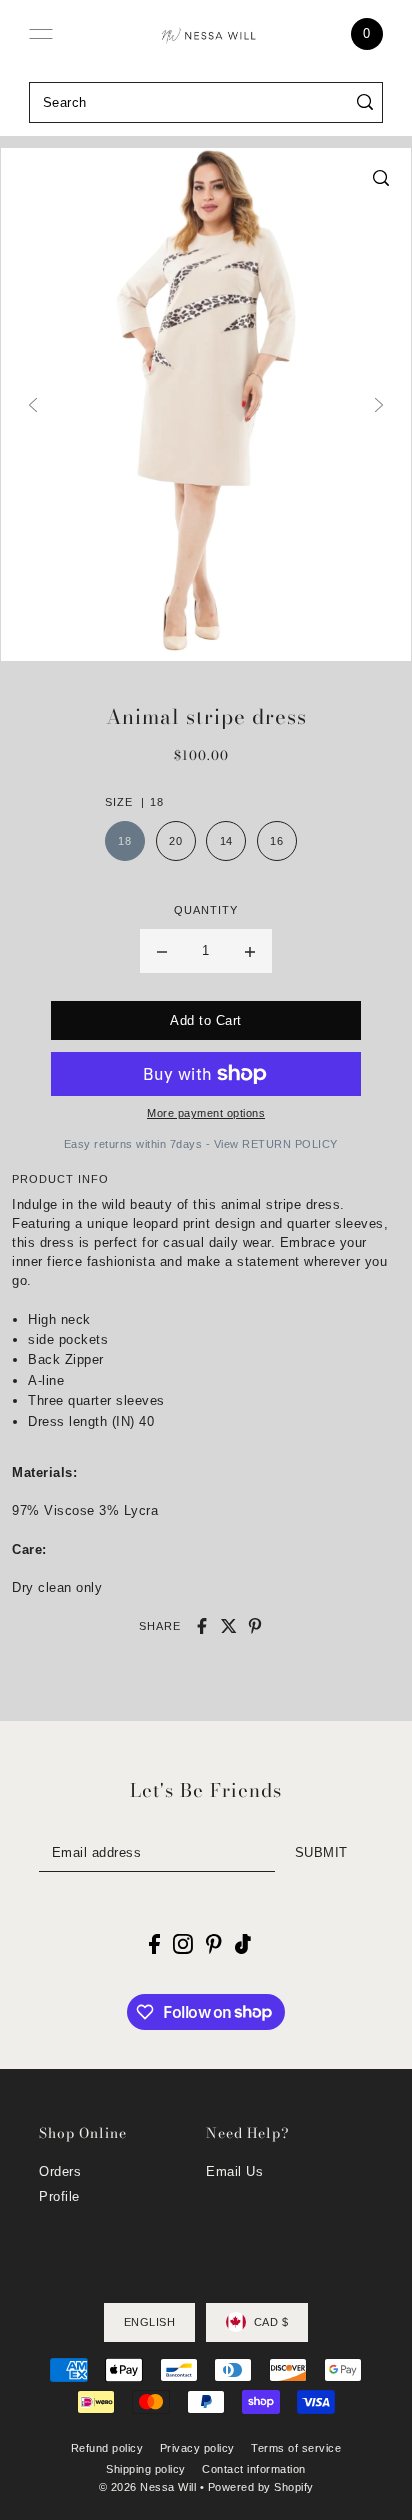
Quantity (206, 910)
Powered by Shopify (261, 2487)
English (150, 2322)
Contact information (254, 2469)
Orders (60, 2171)
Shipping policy (146, 2469)
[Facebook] (154, 1943)
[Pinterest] (214, 1943)
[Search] (364, 102)
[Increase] (250, 951)
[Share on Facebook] (202, 1626)
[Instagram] (183, 1943)
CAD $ (271, 2322)
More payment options (206, 1113)
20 (175, 841)
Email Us (234, 2171)
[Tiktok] (243, 1943)
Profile (59, 2196)
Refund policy (107, 2448)
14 (226, 841)
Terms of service (296, 2448)
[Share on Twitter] (229, 1626)
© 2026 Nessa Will (148, 2487)
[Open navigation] (41, 34)
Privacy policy (197, 2448)
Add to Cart (206, 1020)
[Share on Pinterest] (255, 1626)
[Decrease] (162, 951)
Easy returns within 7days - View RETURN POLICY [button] (201, 1144)
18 (124, 841)
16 (276, 841)
